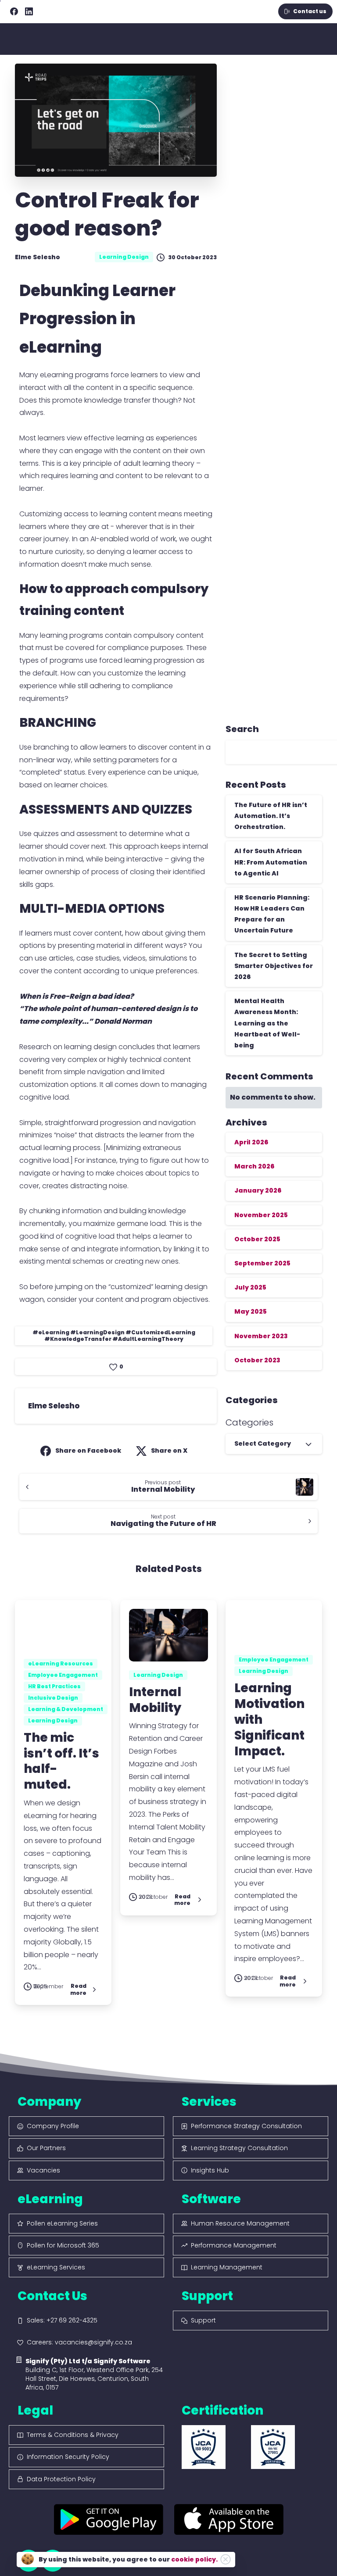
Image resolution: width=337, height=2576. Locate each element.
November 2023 (261, 1336)
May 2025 (251, 1311)
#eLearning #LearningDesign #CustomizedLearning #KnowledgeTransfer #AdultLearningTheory (114, 1336)
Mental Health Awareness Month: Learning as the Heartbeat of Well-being (267, 1023)
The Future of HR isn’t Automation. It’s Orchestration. (271, 816)
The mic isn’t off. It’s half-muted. (61, 1761)
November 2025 (261, 1215)
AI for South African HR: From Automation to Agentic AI (271, 862)
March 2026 (254, 1166)
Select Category (263, 1443)
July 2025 (250, 1287)
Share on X (169, 1451)
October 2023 (257, 1360)
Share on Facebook (88, 1451)
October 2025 (257, 1239)
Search (242, 729)
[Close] (226, 2559)
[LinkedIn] (29, 11)
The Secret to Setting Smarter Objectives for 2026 (274, 966)
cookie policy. (194, 2559)
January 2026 (258, 1190)
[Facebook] (14, 11)
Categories (249, 1422)
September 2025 (262, 1263)
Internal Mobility (155, 1700)
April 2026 (251, 1142)
